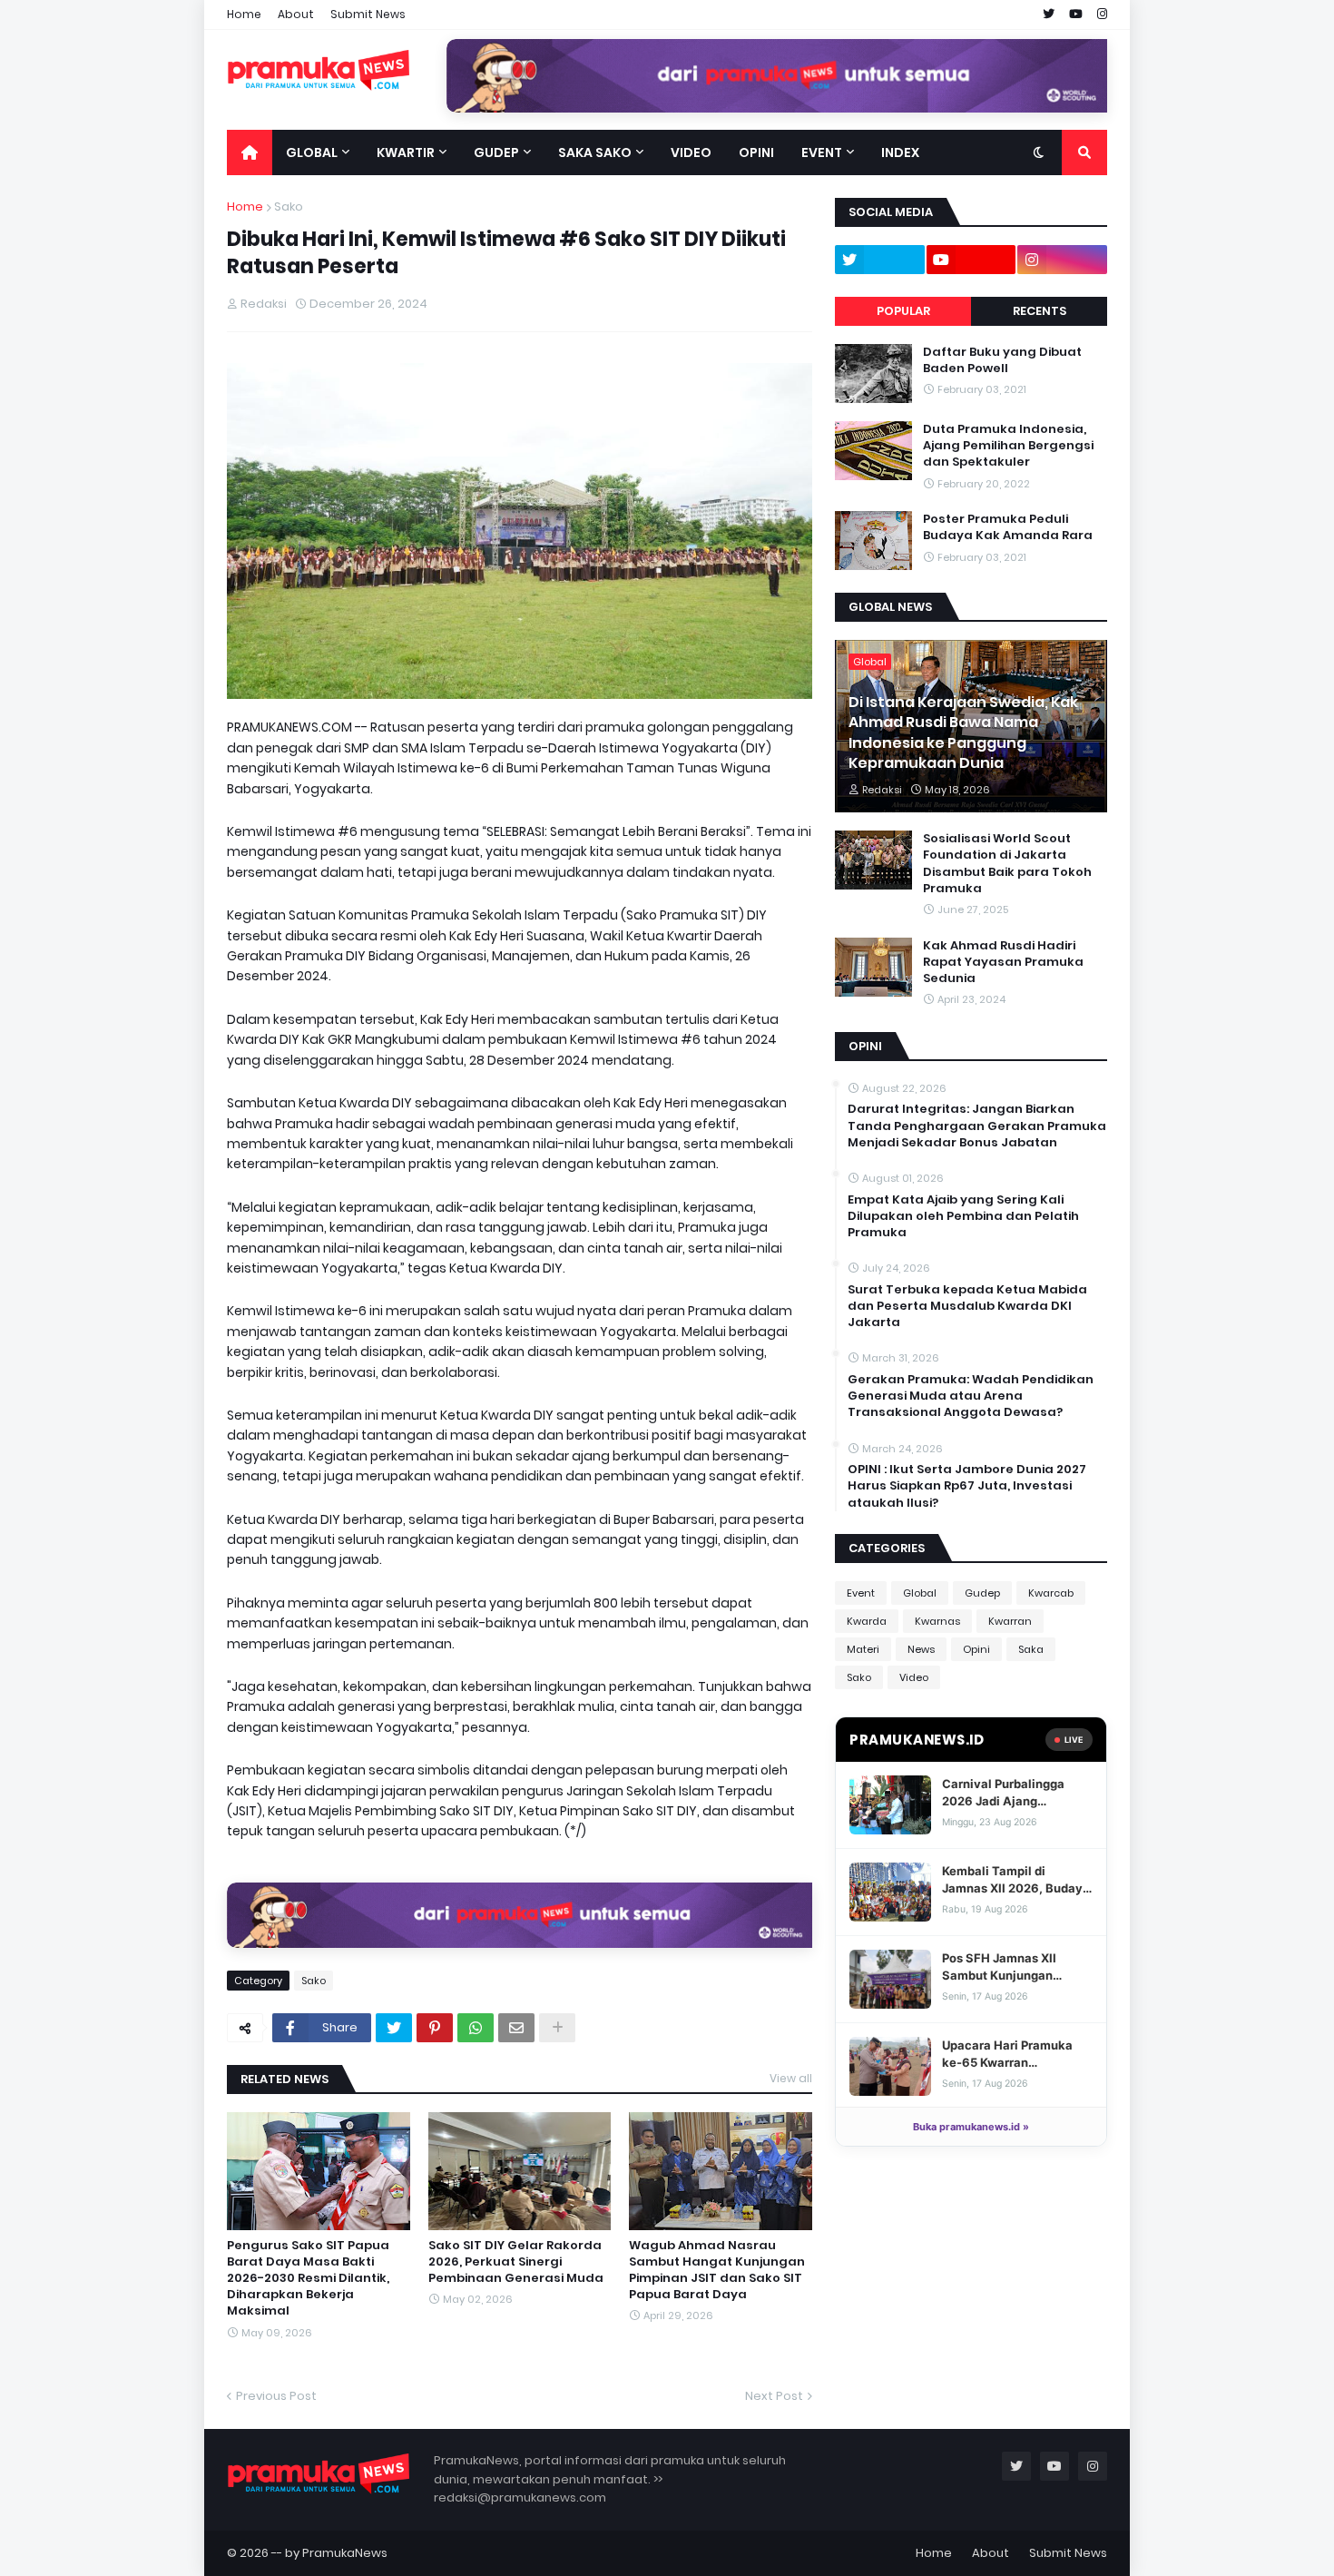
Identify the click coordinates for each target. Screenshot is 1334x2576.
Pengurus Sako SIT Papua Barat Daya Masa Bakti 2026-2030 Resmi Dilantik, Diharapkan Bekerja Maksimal (308, 2279)
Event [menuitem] (822, 152)
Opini (976, 1649)
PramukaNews (345, 2553)
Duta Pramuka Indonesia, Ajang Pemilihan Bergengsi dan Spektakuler (1008, 446)
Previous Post (276, 2396)
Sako (289, 206)
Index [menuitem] (900, 152)
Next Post (774, 2396)
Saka (1031, 1649)
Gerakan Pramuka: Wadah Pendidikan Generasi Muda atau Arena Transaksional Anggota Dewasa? (971, 1396)
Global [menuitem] (312, 152)
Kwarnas (937, 1621)
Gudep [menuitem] (496, 152)
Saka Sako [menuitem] (595, 152)
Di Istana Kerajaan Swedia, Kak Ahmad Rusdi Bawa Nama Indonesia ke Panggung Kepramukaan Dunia (963, 733)
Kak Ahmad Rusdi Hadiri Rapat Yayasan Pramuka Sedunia (1003, 962)
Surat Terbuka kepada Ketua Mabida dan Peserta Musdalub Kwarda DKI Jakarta (967, 1306)
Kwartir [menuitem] (406, 152)
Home (244, 14)
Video (914, 1677)
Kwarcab (1051, 1593)
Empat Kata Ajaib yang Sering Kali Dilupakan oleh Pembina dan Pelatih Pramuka (963, 1216)
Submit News (368, 14)
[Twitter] (394, 2028)
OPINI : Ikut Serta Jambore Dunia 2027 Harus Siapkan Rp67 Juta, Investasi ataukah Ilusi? (967, 1486)
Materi (863, 1649)
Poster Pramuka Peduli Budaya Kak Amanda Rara (1008, 527)
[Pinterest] (435, 2028)
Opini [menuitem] (756, 152)
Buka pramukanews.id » (971, 2127)
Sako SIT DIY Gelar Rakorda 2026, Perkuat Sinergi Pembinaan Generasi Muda (516, 2262)
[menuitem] (250, 152)
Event (861, 1593)
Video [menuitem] (691, 152)
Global (920, 1593)
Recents (1040, 311)
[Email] (516, 2028)
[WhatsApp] (476, 2028)
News (921, 1649)
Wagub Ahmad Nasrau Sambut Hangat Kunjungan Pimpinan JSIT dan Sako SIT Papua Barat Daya (717, 2271)
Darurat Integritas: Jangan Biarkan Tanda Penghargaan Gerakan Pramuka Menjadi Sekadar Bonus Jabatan (977, 1126)
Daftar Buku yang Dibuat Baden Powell (1002, 360)
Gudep (982, 1593)
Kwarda (867, 1621)
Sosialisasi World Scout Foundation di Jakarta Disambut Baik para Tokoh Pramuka (1007, 864)
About (296, 14)
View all (791, 2078)
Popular (903, 311)
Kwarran (1010, 1621)
